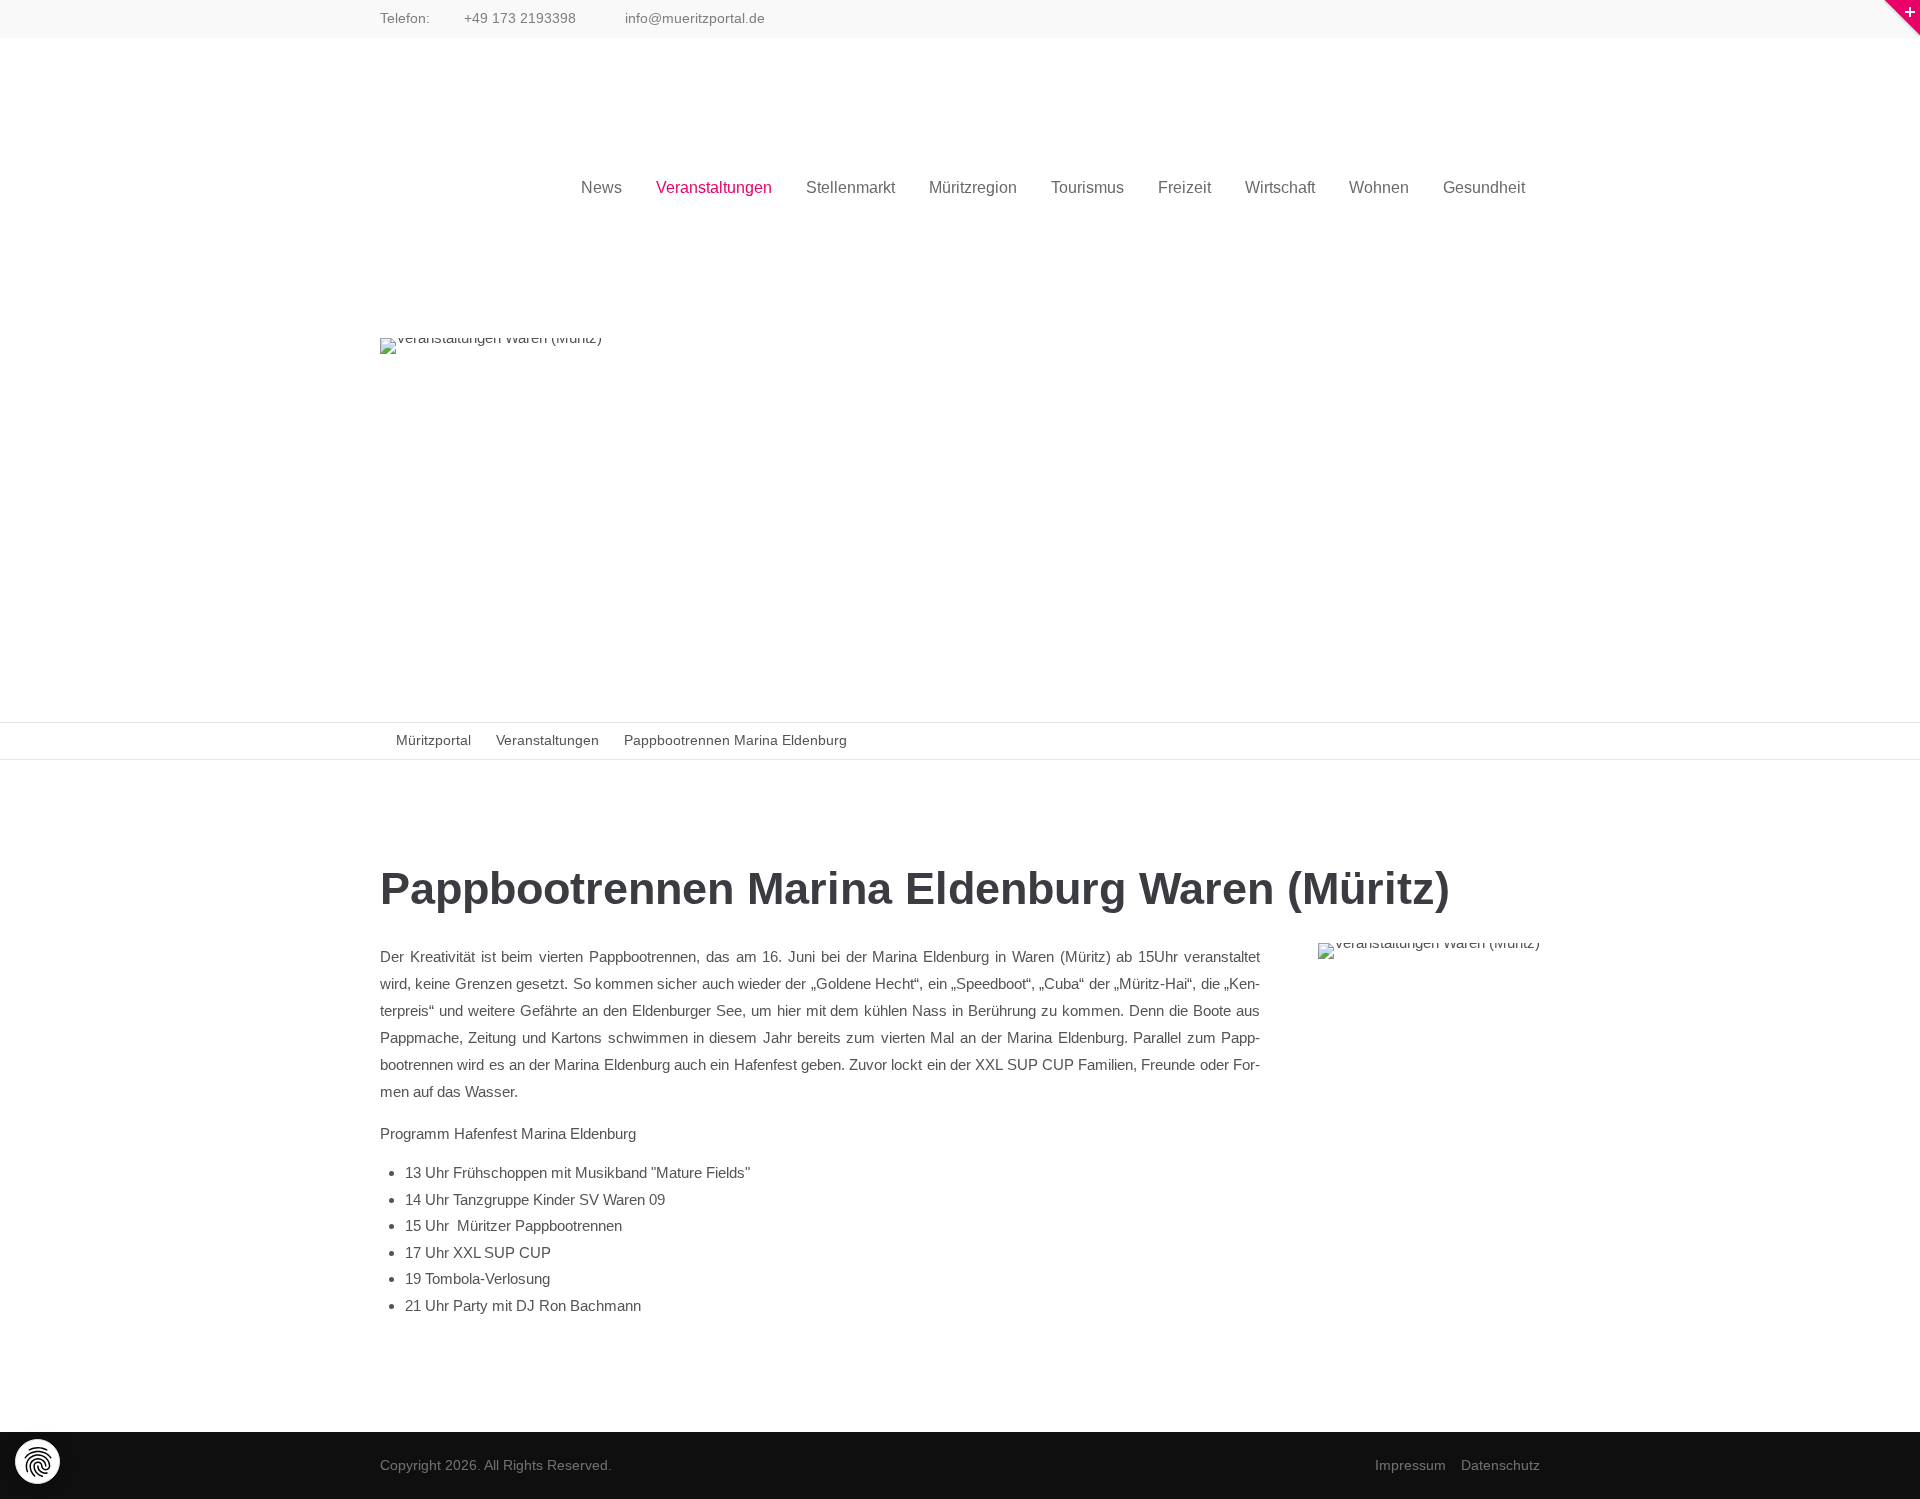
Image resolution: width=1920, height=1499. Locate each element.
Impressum (1410, 1465)
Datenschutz (1500, 1465)
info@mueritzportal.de (693, 18)
